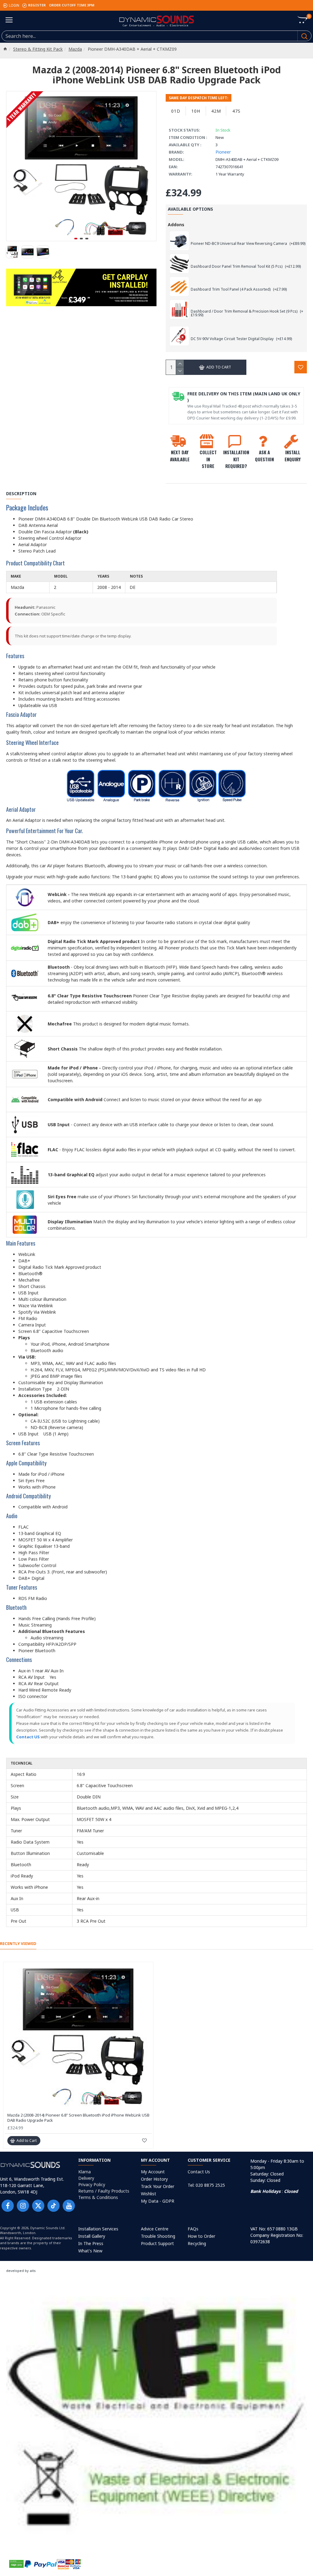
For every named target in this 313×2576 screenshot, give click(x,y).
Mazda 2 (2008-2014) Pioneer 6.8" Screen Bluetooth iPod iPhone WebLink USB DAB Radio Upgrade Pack (78, 2118)
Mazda (75, 49)
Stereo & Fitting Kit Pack (38, 49)
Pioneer (223, 152)
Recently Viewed (18, 1944)
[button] (76, 239)
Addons (176, 225)
